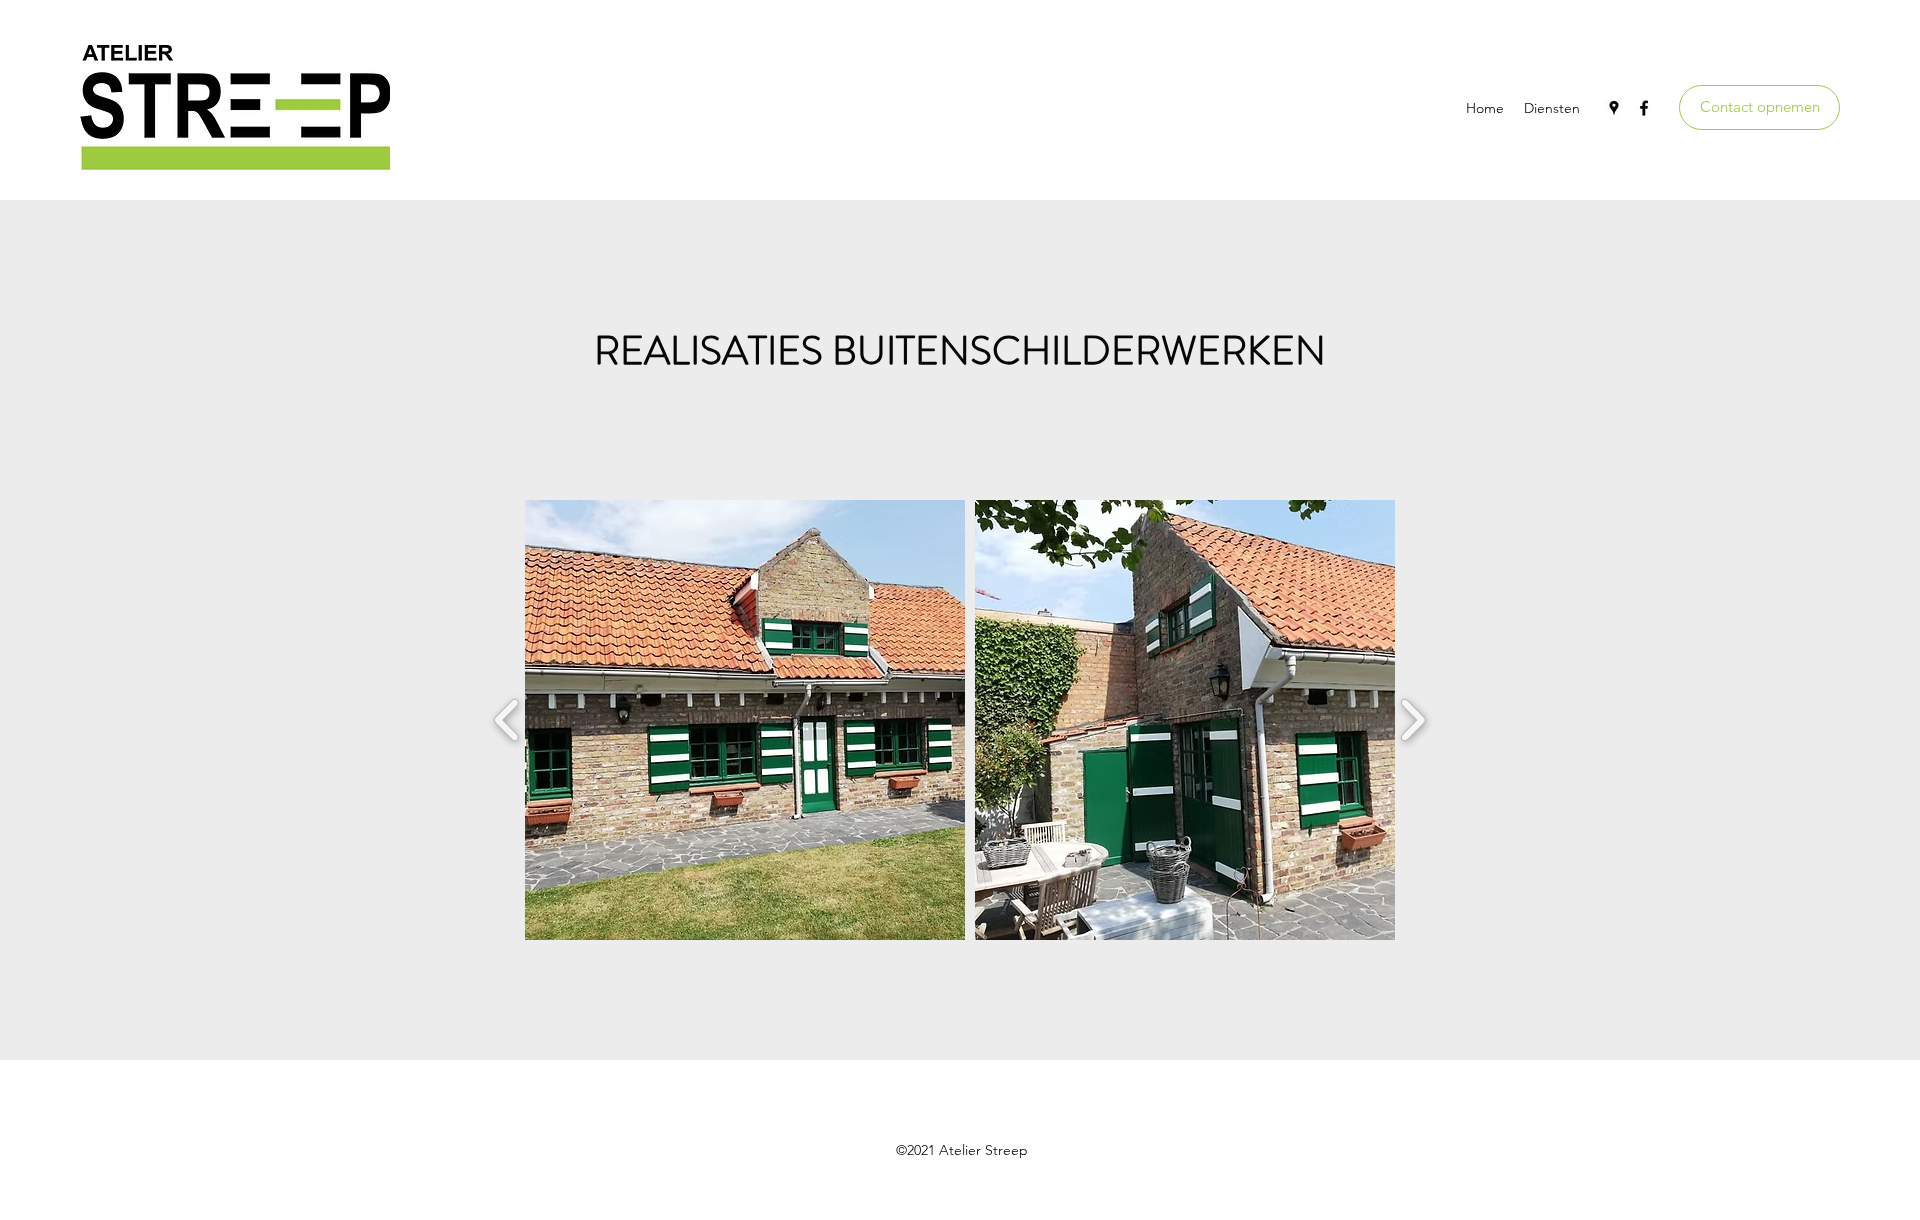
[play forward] (1412, 720)
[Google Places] (1614, 108)
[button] (745, 720)
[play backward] (507, 720)
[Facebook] (1644, 108)
